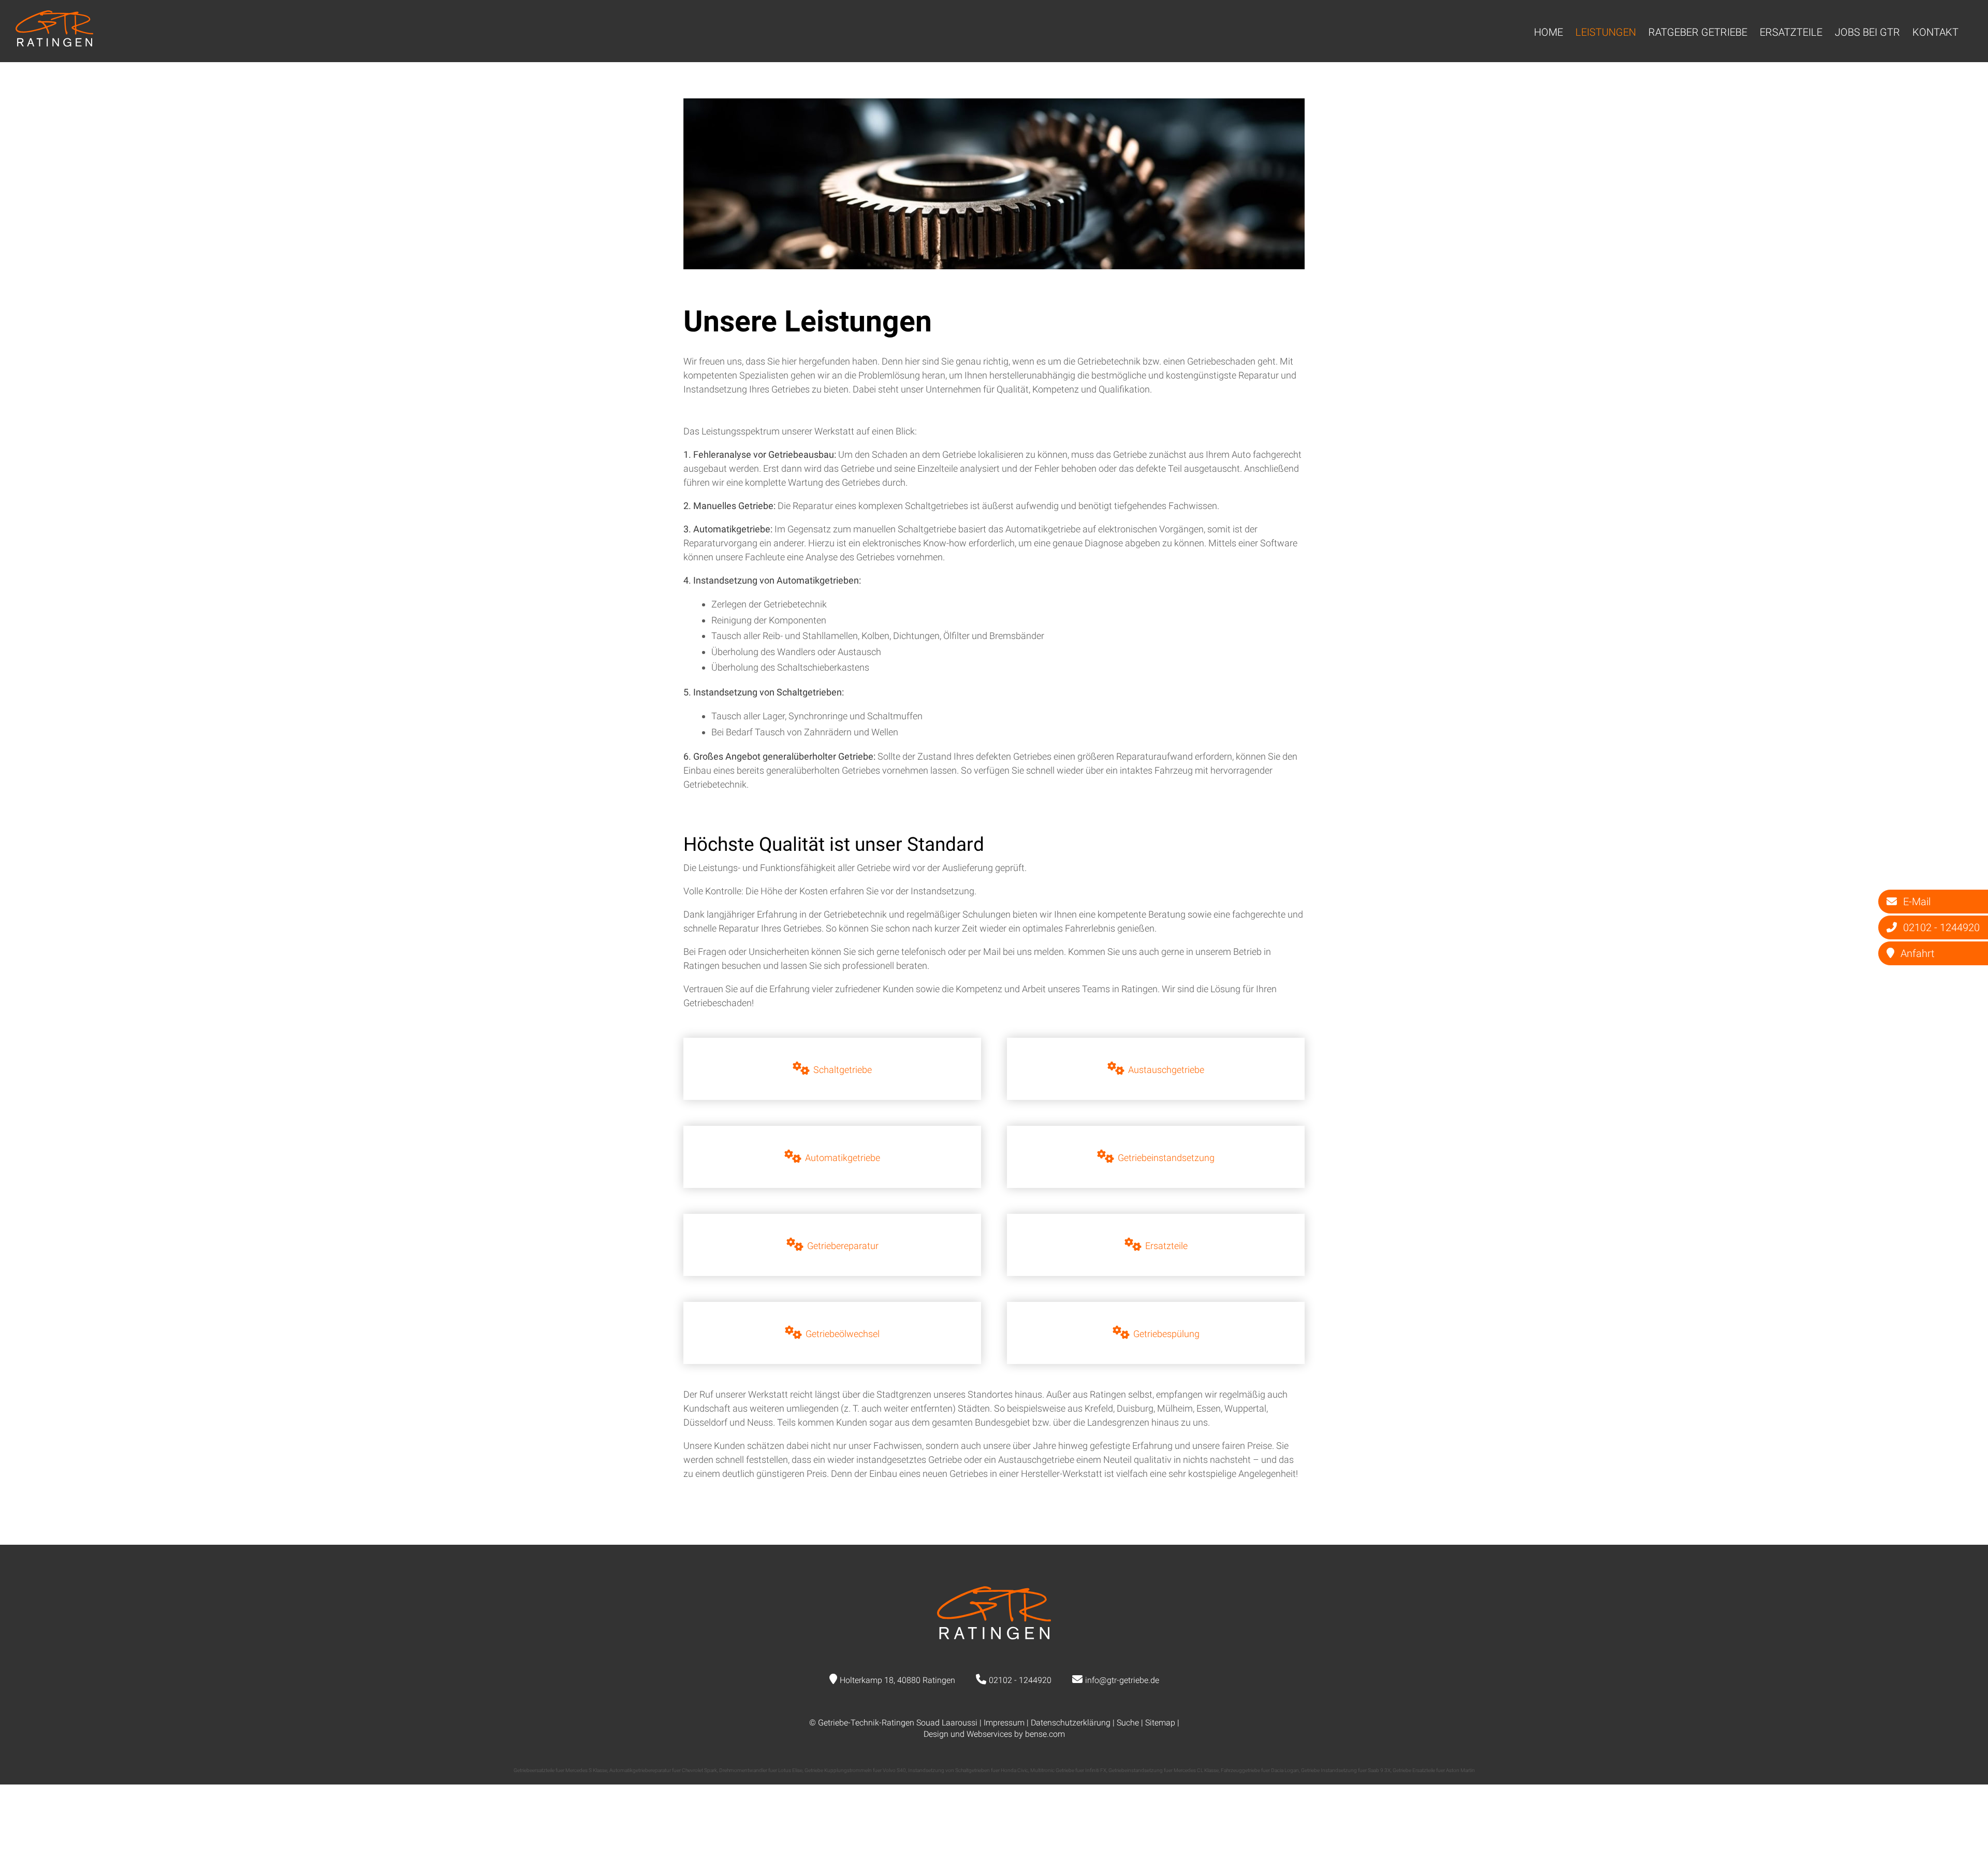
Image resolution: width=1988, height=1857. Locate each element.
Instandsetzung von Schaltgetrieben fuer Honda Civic (968, 1770)
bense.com (1045, 1734)
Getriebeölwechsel (843, 1334)
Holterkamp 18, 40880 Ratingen (897, 1680)
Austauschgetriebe (1166, 1070)
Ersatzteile (1791, 32)
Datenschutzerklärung (1071, 1723)
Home (1548, 32)
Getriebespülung (1166, 1334)
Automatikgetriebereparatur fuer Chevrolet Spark (663, 1770)
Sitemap (1160, 1723)
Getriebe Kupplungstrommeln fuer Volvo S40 (855, 1770)
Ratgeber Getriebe (1698, 32)
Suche (1128, 1723)
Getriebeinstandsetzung (1166, 1158)
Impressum (1004, 1723)
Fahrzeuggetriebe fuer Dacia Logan (1260, 1770)
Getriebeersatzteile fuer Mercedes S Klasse (560, 1770)
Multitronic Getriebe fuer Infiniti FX (1068, 1770)
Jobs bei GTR (1867, 32)
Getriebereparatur (843, 1246)
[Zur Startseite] (54, 43)
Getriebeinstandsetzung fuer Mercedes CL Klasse (1164, 1770)
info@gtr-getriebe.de (1122, 1680)
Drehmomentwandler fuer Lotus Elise (761, 1770)
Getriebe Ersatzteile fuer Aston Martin (1434, 1770)
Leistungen (1606, 32)
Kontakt (1935, 32)
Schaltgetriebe (843, 1070)
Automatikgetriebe (843, 1158)
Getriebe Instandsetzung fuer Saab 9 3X (1346, 1770)
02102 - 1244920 (1020, 1680)
